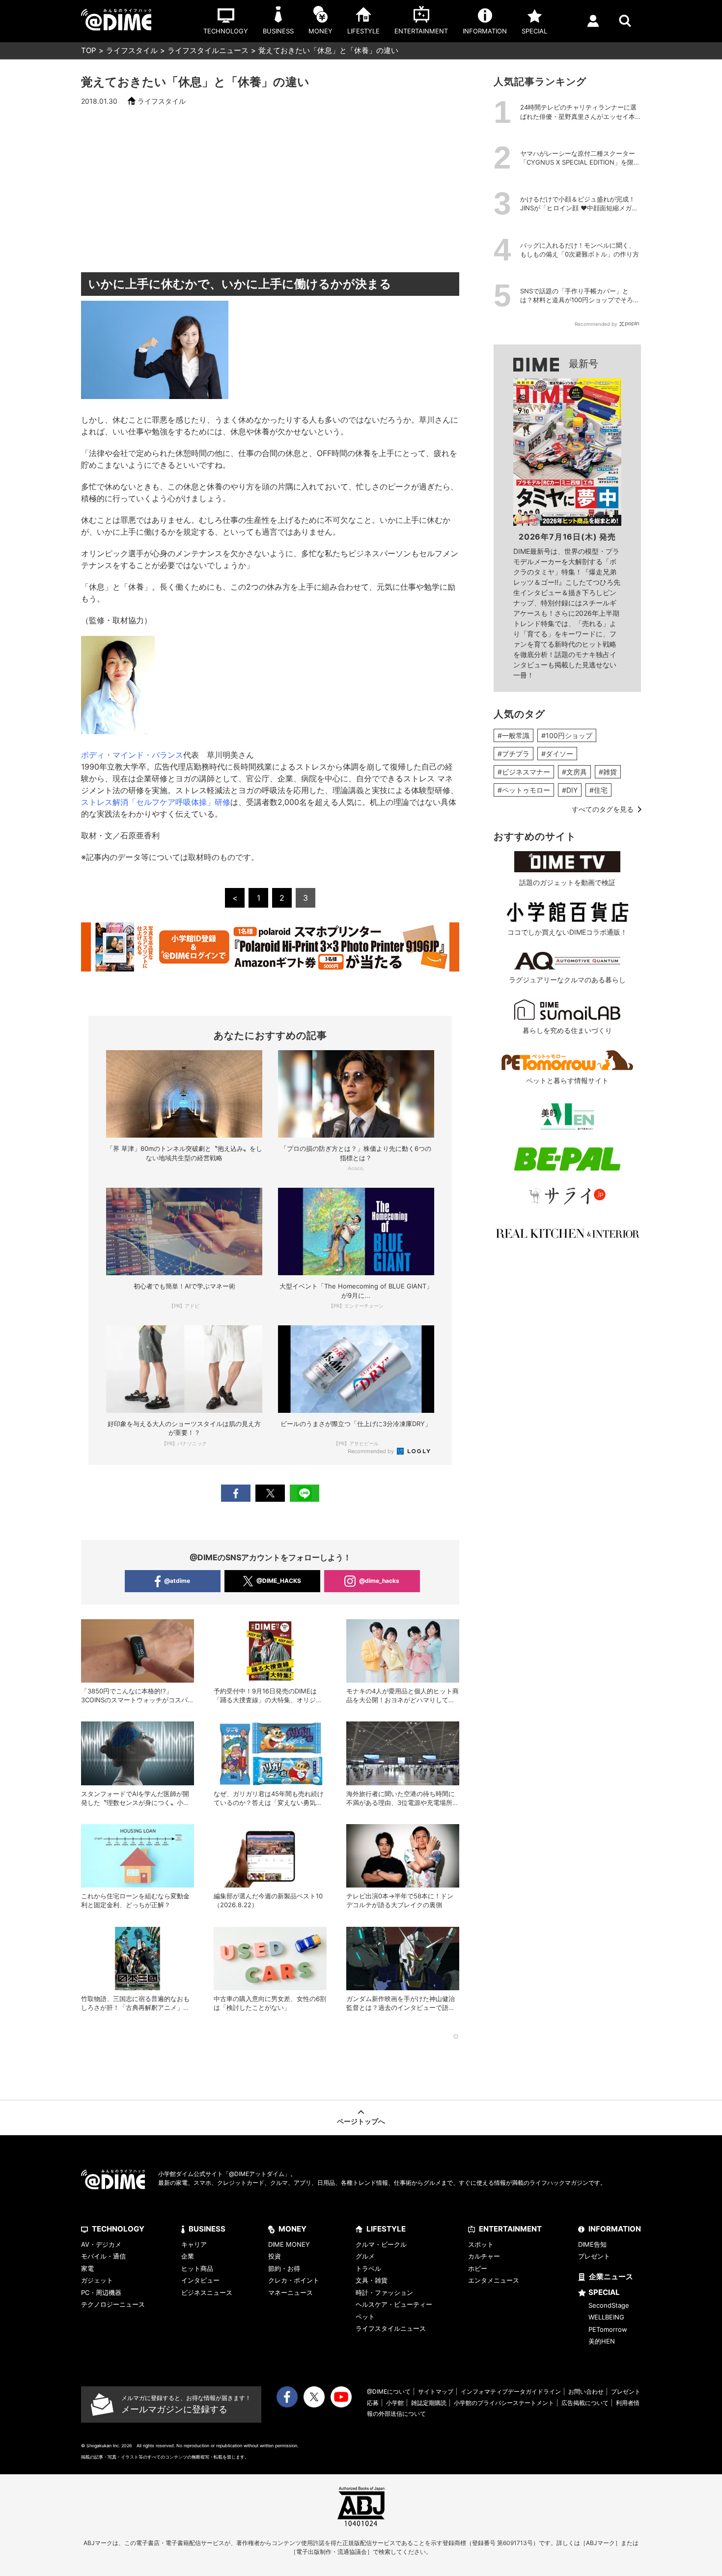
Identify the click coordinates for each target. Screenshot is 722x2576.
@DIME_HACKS (279, 1581)
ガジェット (97, 2280)
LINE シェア (305, 1493)
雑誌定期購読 (429, 2403)
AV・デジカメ (101, 2244)
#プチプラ (514, 754)
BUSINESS (207, 2229)
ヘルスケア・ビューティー (394, 2304)
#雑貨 (608, 772)
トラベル (368, 2268)
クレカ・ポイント (294, 2280)
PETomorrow (608, 2329)
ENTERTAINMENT (510, 2229)
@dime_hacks (379, 1581)
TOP (89, 50)
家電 (87, 2268)
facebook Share (236, 1493)
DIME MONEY (289, 2244)
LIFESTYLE (386, 2229)
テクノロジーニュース (113, 2304)
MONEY (292, 2229)
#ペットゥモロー (524, 790)
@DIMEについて (389, 2391)
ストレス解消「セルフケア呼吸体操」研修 (156, 802)
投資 (275, 2256)
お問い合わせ (586, 2391)
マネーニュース (291, 2292)
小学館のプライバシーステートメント (504, 2403)
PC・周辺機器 (101, 2292)
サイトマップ (436, 2391)
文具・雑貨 (372, 2280)
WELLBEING (606, 2317)
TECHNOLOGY (118, 2229)
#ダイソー (557, 754)
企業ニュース (611, 2276)
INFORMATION (615, 2229)
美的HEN (602, 2341)
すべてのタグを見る (603, 809)
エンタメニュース (494, 2280)
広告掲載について (585, 2403)
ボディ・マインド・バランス (132, 755)
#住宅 (598, 790)
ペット (365, 2317)
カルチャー (484, 2256)
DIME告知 (592, 2244)
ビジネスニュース (207, 2292)
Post (270, 1493)
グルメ (365, 2256)
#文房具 (574, 772)
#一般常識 (514, 735)
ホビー (478, 2268)
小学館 (395, 2403)
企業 (188, 2256)
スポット (481, 2244)
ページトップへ (361, 2121)
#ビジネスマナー (524, 772)
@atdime (177, 1581)
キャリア (194, 2244)
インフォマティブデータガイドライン (511, 2391)
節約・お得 (284, 2268)
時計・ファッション (384, 2292)
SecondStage (609, 2305)
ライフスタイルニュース (208, 50)
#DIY (570, 790)
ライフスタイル (132, 50)
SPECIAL (604, 2292)
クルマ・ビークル (381, 2244)
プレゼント (594, 2256)
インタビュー (200, 2280)
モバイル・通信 (103, 2256)
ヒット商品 (197, 2268)
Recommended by (372, 1451)
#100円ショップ (567, 735)
